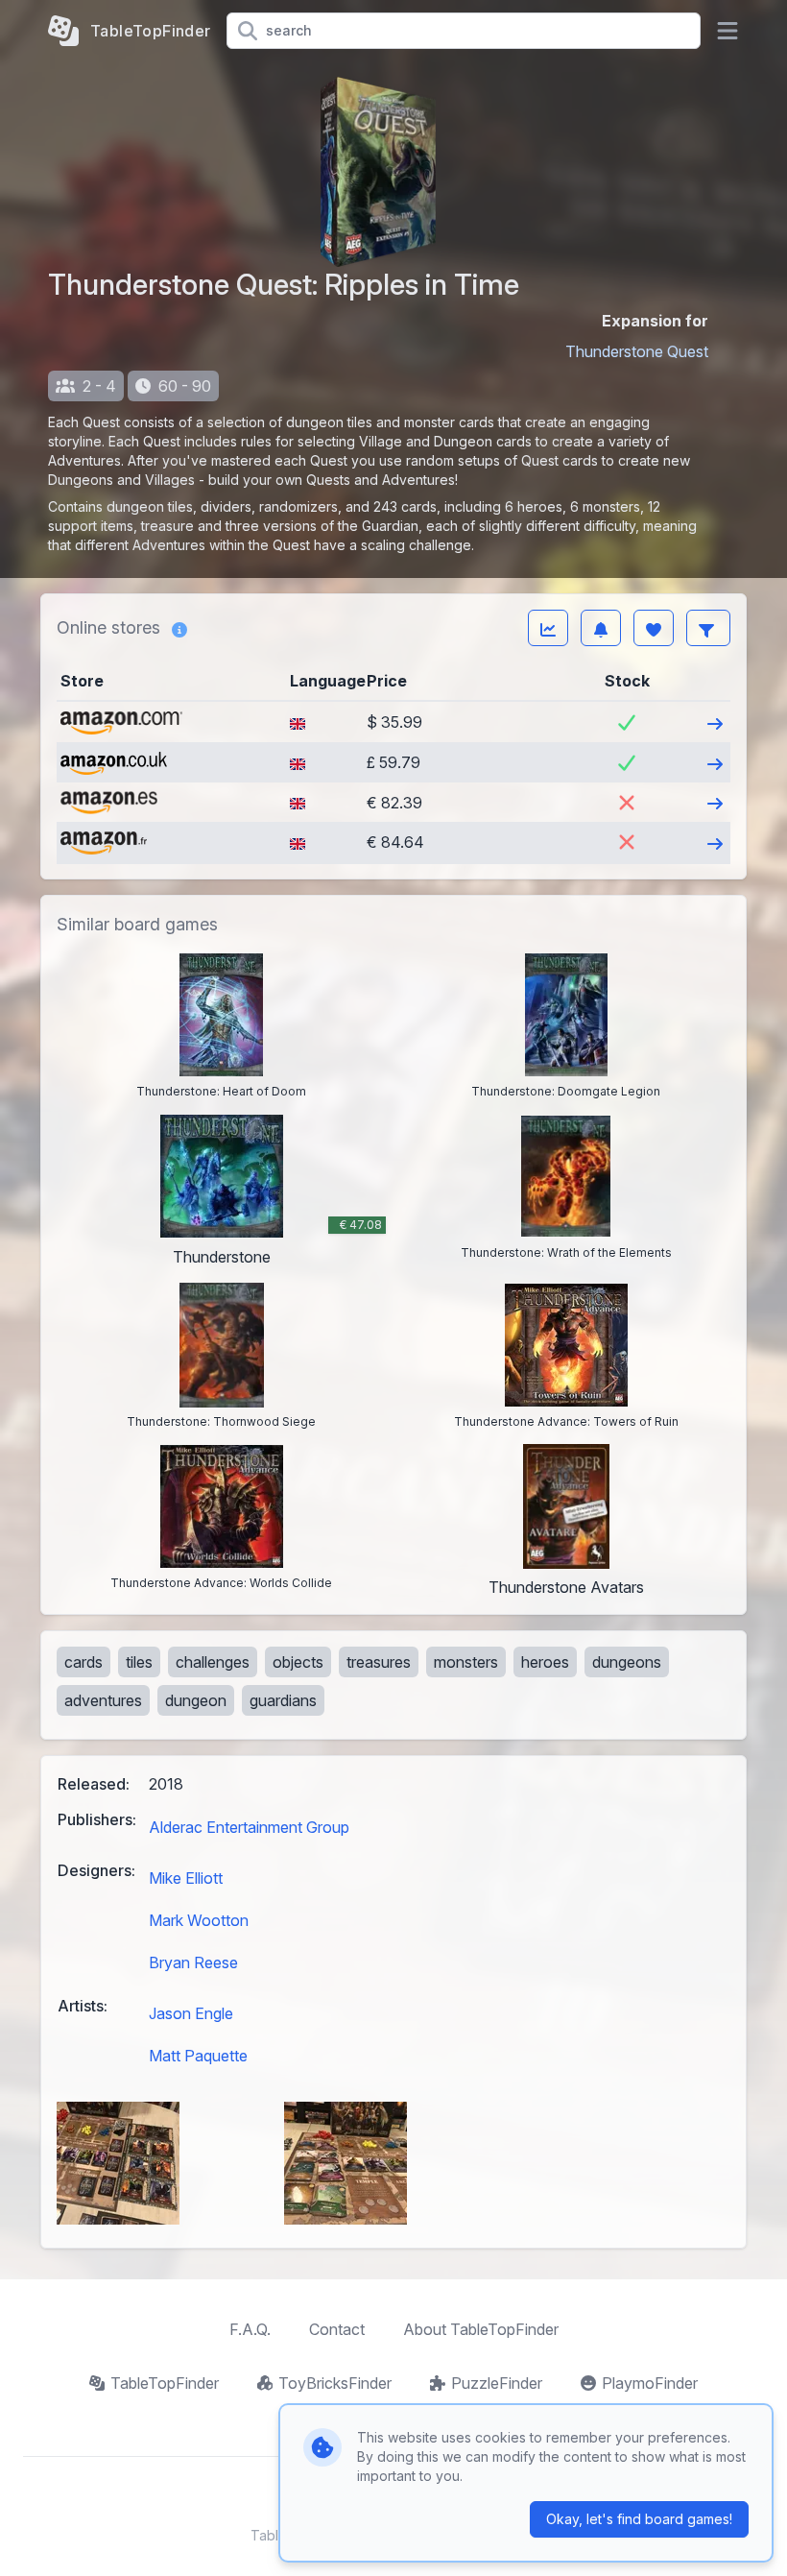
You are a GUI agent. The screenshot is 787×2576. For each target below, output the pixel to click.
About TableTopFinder (481, 2329)
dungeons (627, 1662)
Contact (337, 2329)
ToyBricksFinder (335, 2383)
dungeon (196, 1700)
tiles (139, 1662)
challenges (213, 1662)
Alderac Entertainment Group (249, 1827)
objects (298, 1662)
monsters (466, 1662)
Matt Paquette (198, 2056)
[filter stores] (708, 628)
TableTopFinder (165, 2383)
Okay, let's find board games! (639, 2519)
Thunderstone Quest (637, 351)
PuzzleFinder (497, 2383)
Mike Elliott (186, 1878)
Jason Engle (191, 2013)
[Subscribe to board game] (601, 628)
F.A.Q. (250, 2329)
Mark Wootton (199, 1920)
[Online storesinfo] (179, 628)
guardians (283, 1700)
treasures (379, 1662)
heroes (545, 1662)
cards (83, 1662)
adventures (103, 1700)
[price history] (548, 628)
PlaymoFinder (650, 2383)
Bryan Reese (193, 1962)
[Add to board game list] (654, 628)
